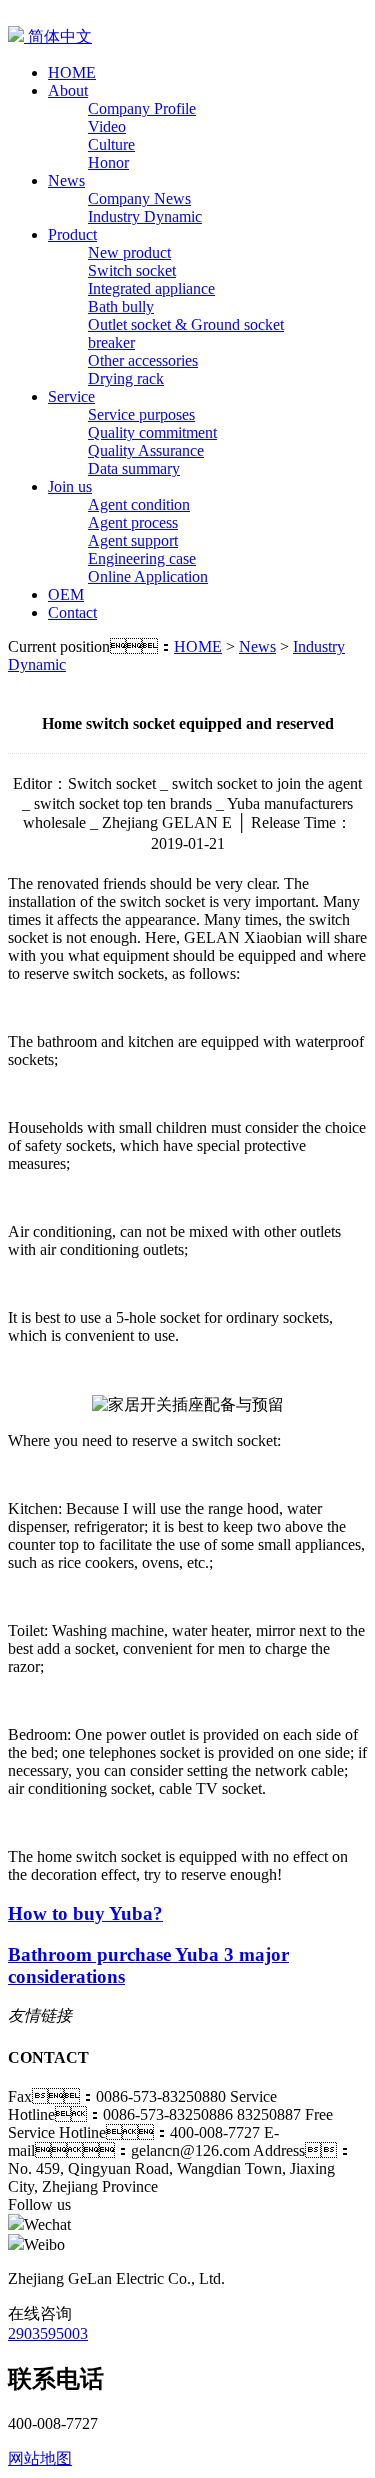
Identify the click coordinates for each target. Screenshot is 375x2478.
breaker (111, 342)
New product (129, 252)
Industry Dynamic (145, 216)
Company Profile (142, 108)
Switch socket (132, 270)
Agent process (133, 522)
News (257, 646)
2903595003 (48, 2333)
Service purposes (141, 414)
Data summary (134, 468)
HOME (198, 646)
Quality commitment (152, 432)
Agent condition (139, 504)
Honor (108, 162)
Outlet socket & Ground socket (186, 324)
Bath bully (121, 306)
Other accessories (143, 360)
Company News (139, 198)
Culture (111, 144)
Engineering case (142, 558)
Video (107, 126)
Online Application (148, 576)
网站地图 (40, 2458)
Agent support (133, 540)
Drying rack (126, 378)
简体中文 (58, 36)
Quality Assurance (146, 450)
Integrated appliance (151, 288)
